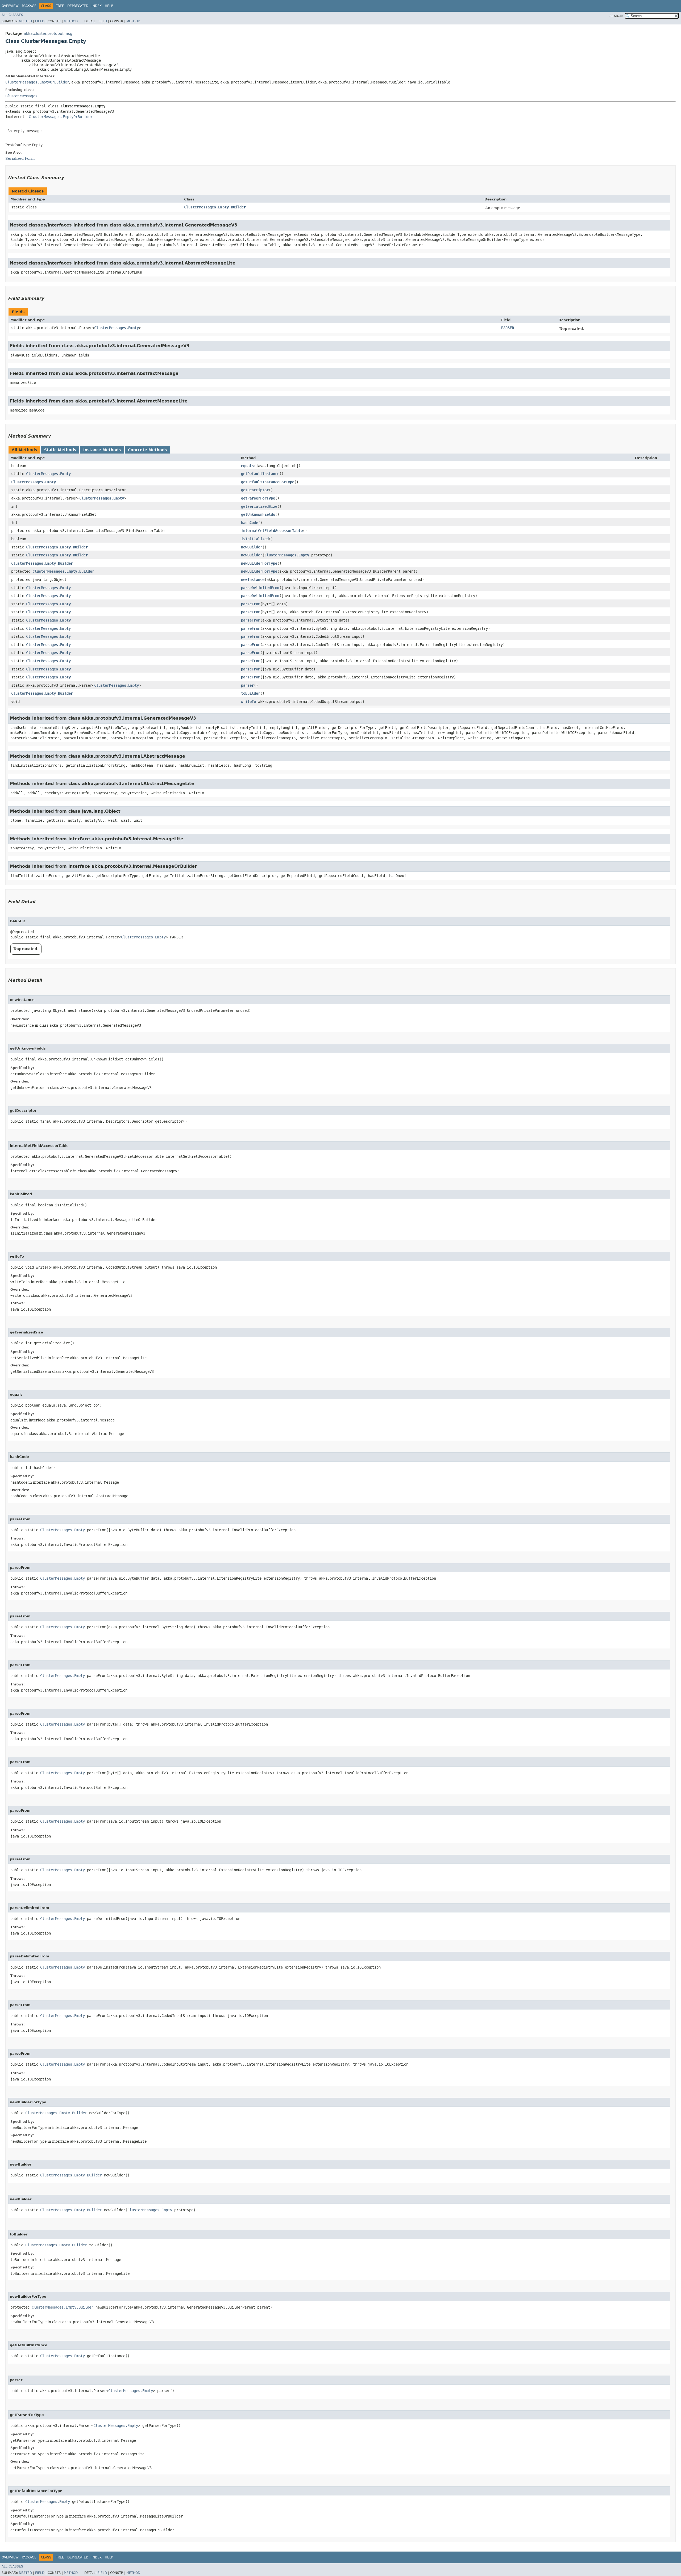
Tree (60, 6)
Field (40, 21)
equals (247, 466)
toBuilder (251, 693)
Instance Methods (102, 450)
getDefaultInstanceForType (268, 482)
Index (97, 6)
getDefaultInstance (260, 474)
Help (109, 6)
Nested (25, 21)
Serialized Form (20, 158)
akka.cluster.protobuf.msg (48, 33)
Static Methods (60, 450)
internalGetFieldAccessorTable (272, 531)
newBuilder (252, 547)
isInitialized (255, 539)
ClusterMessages (21, 96)
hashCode (250, 523)
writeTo (248, 702)
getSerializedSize (259, 506)
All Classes (12, 15)
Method (71, 21)
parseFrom (251, 604)
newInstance (253, 580)
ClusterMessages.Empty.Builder (215, 207)
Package (29, 6)
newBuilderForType (259, 563)
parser (247, 685)
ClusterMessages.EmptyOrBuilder (37, 82)
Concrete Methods (147, 450)
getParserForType (258, 498)
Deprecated (78, 6)
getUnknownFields (258, 514)
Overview (10, 6)
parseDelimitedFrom (260, 588)
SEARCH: (616, 16)
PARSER (508, 328)
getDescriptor (255, 490)
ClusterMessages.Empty (117, 328)
